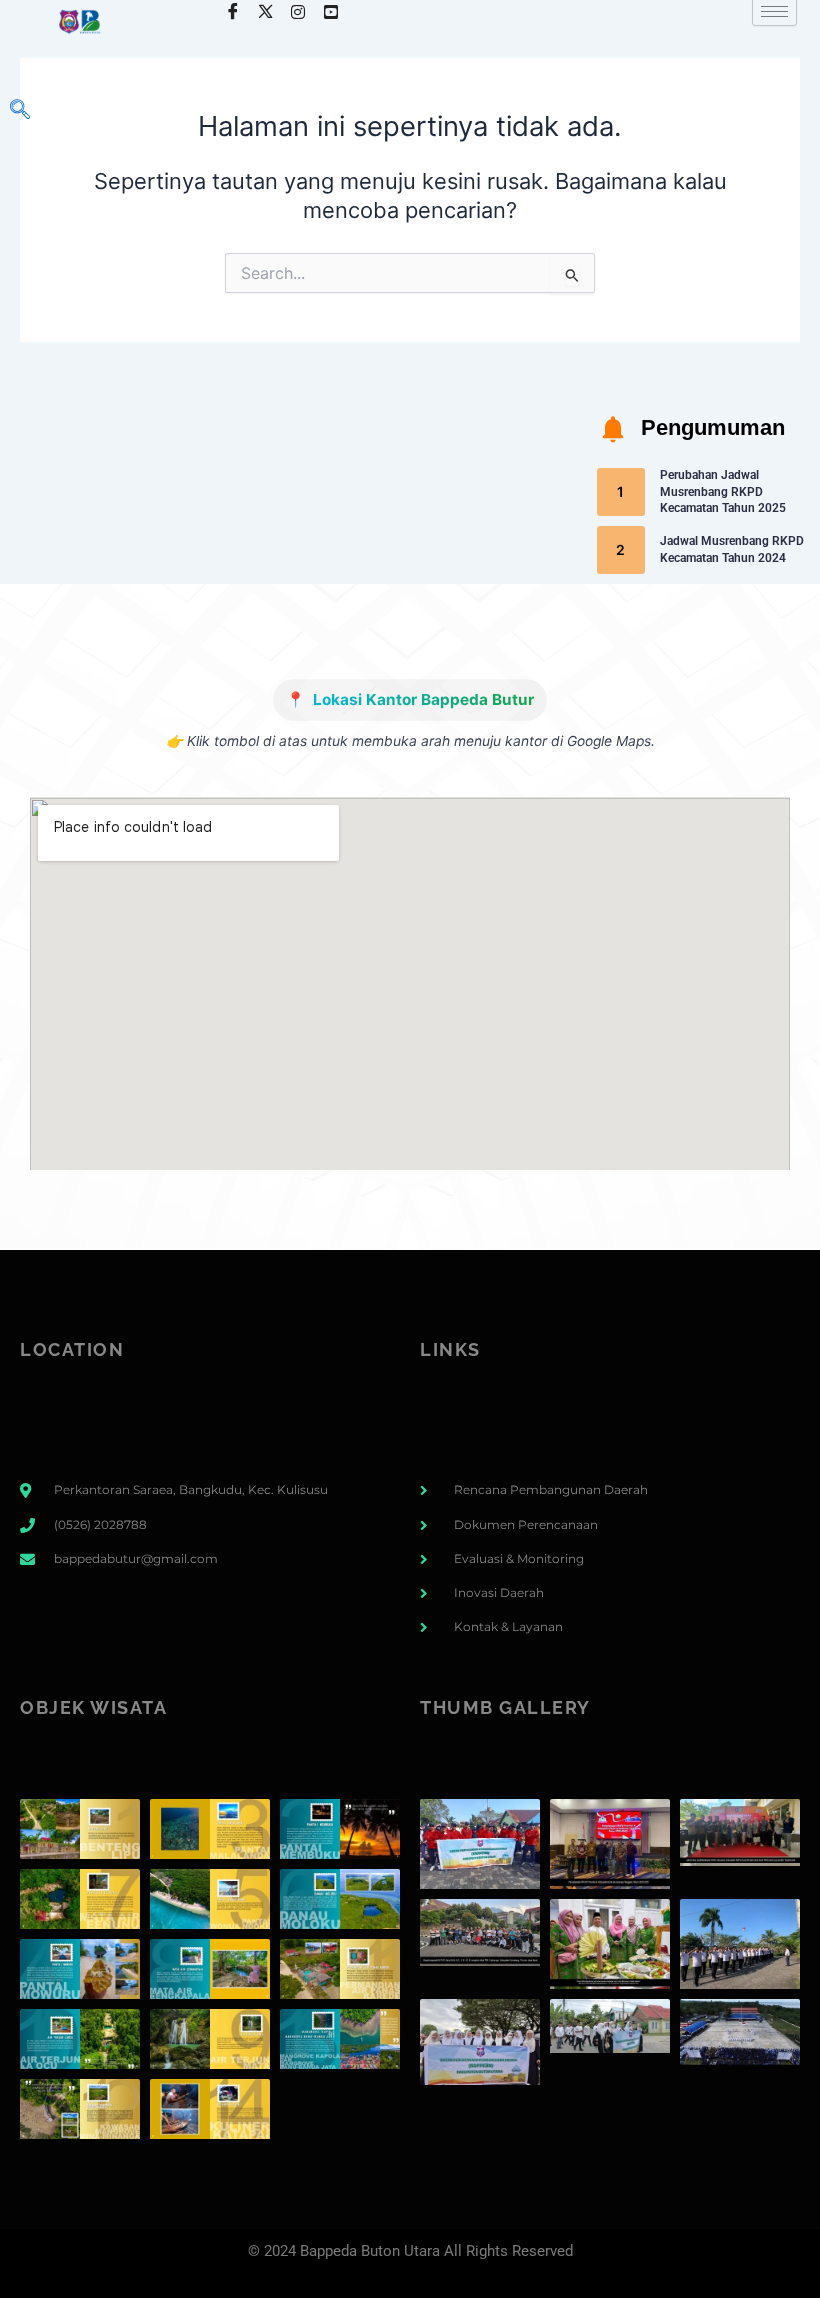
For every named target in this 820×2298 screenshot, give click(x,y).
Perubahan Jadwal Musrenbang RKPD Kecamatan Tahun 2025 (723, 492)
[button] (20, 111)
